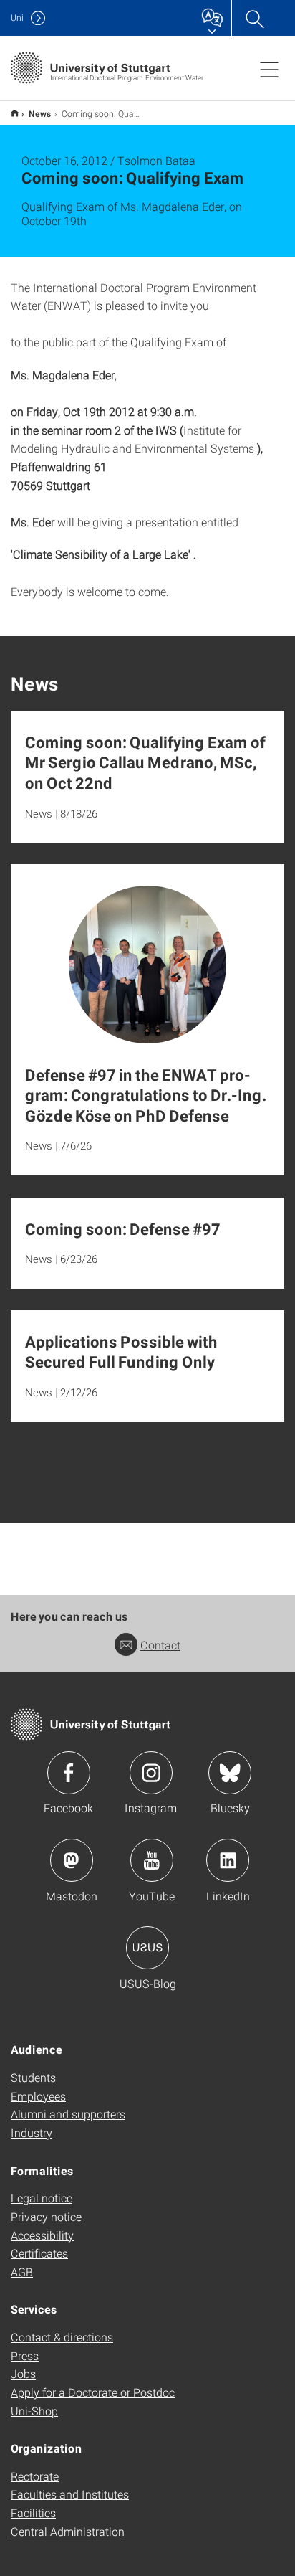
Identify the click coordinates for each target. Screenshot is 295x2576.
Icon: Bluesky (230, 1773)
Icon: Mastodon (72, 1860)
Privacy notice (46, 2216)
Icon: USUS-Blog (147, 1948)
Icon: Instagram (151, 1773)
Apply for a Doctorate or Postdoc (93, 2392)
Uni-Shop (34, 2411)
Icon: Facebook (69, 1773)
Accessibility (42, 2235)
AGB (22, 2272)
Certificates (39, 2253)
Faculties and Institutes (70, 2494)
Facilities (33, 2513)
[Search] (254, 18)
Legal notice (42, 2198)
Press (25, 2355)
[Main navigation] (269, 69)
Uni (17, 18)
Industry (32, 2132)
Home (15, 113)
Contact (160, 1645)
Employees (38, 2096)
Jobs (23, 2373)
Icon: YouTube (152, 1860)
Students (33, 2077)
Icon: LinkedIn (228, 1860)
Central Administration (68, 2531)
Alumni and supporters (68, 2114)
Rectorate (35, 2476)
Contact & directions (62, 2337)
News (40, 113)
